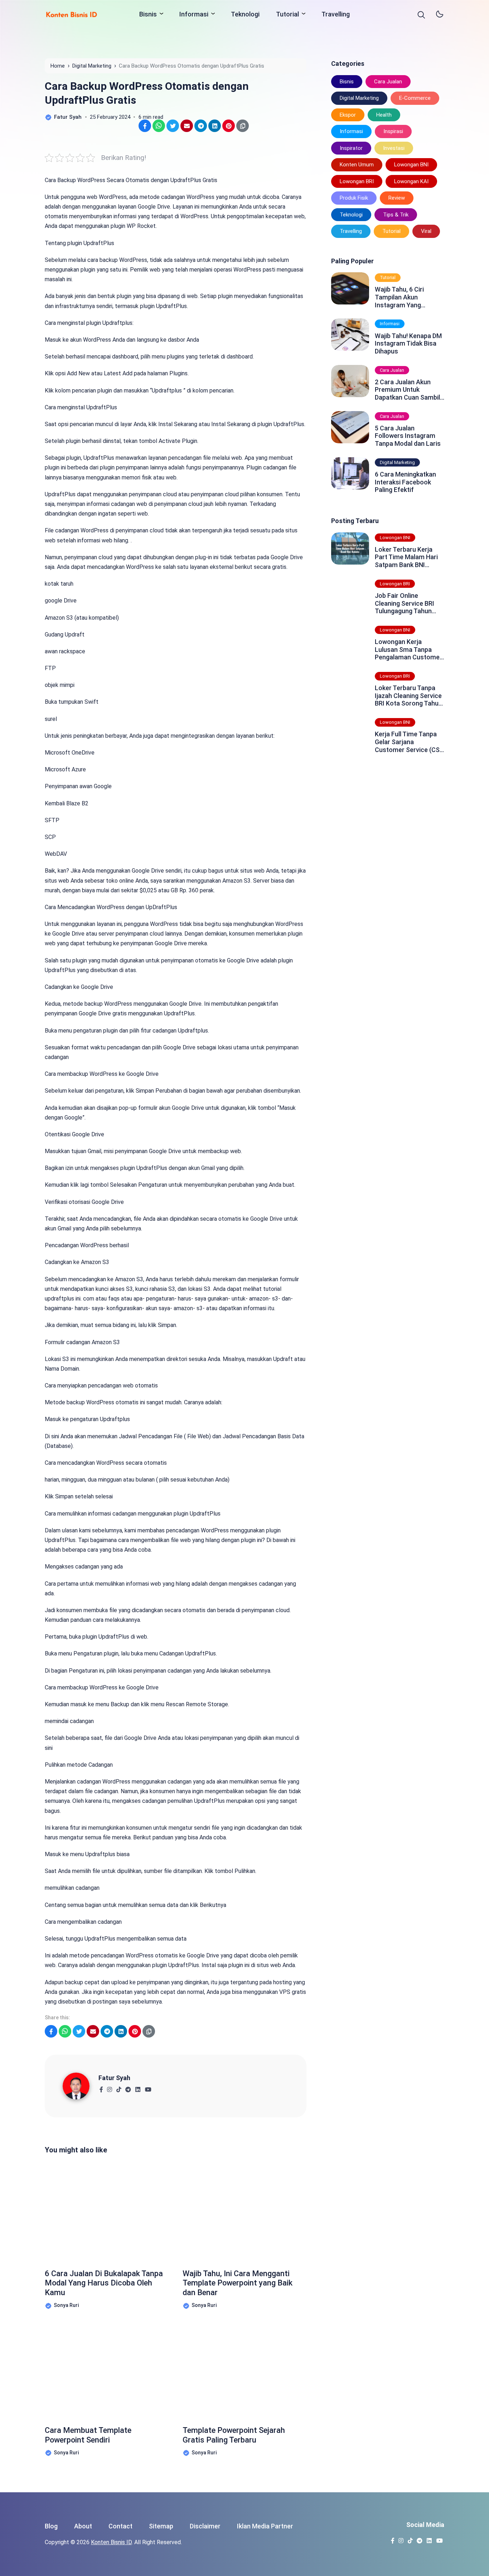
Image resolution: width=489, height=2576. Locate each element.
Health (384, 115)
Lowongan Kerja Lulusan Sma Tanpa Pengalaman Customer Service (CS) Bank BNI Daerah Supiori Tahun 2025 (408, 650)
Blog (51, 2526)
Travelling (336, 14)
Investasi (394, 148)
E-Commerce (415, 98)
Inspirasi (393, 131)
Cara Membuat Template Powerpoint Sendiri (88, 2435)
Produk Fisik (354, 198)
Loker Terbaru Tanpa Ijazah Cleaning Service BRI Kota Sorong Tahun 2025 (408, 696)
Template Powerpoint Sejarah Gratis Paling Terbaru (234, 2435)
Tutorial (287, 14)
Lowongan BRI (357, 181)
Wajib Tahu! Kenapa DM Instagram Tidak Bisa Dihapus (408, 343)
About (83, 2526)
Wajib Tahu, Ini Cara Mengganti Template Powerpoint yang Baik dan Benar (238, 2283)
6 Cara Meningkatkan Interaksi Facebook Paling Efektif (405, 482)
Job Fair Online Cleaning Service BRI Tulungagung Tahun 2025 (405, 603)
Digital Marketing (359, 98)
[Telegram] (128, 2087)
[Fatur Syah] (81, 2086)
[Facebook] (101, 2087)
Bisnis (148, 14)
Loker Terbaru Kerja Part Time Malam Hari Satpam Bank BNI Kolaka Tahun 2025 (406, 557)
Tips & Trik (396, 215)
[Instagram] (109, 2087)
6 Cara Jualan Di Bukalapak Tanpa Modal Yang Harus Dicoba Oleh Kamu (104, 2283)
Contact (120, 2526)
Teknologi (245, 14)
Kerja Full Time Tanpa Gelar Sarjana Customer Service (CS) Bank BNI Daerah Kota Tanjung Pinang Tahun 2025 (408, 742)
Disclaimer (205, 2526)
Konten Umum (357, 165)
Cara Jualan (388, 82)
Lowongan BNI (411, 165)
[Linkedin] (138, 2087)
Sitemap (161, 2526)
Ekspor (348, 115)
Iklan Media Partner (265, 2526)
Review (397, 198)
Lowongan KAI (411, 181)
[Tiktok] (119, 2087)
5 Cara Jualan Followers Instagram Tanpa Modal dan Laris (408, 436)
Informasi (194, 14)
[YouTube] (148, 2087)
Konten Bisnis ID (111, 2542)
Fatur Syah (114, 2078)
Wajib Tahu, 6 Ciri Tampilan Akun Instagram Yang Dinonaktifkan (399, 297)
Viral (426, 231)
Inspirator (351, 148)
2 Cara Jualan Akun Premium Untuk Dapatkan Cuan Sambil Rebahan (407, 390)
